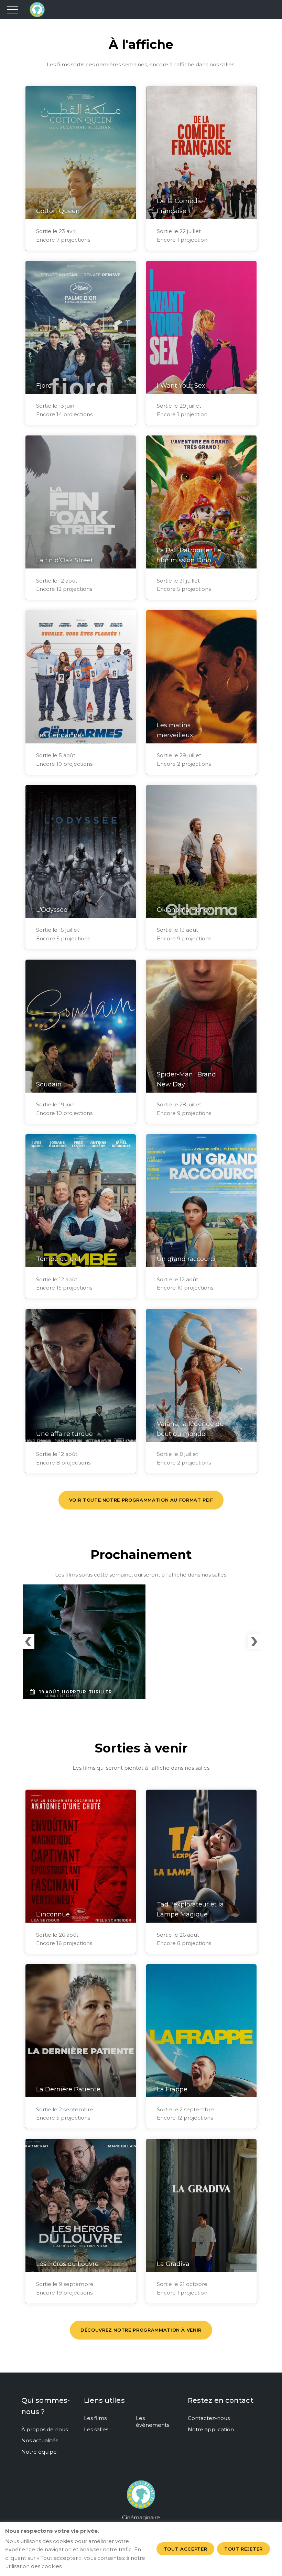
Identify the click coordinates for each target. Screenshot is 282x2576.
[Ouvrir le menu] (13, 10)
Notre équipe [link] (39, 2452)
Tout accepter (185, 2549)
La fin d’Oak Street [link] (65, 560)
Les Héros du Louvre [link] (67, 2264)
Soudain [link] (49, 1084)
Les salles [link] (96, 2429)
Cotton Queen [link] (58, 211)
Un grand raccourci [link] (186, 1259)
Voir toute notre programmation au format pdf (141, 1500)
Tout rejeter (243, 2549)
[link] (141, 2499)
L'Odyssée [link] (52, 910)
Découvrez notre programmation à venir (141, 2330)
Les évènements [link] (153, 2422)
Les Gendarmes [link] (60, 735)
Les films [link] (95, 2418)
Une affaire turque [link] (64, 1434)
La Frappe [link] (172, 2089)
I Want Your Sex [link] (181, 386)
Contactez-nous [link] (209, 2418)
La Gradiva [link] (173, 2264)
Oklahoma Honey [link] (184, 910)
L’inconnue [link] (53, 1914)
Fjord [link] (44, 386)
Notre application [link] (211, 2429)
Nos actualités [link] (40, 2440)
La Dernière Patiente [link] (68, 2089)
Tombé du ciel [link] (58, 1259)
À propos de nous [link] (45, 2429)
